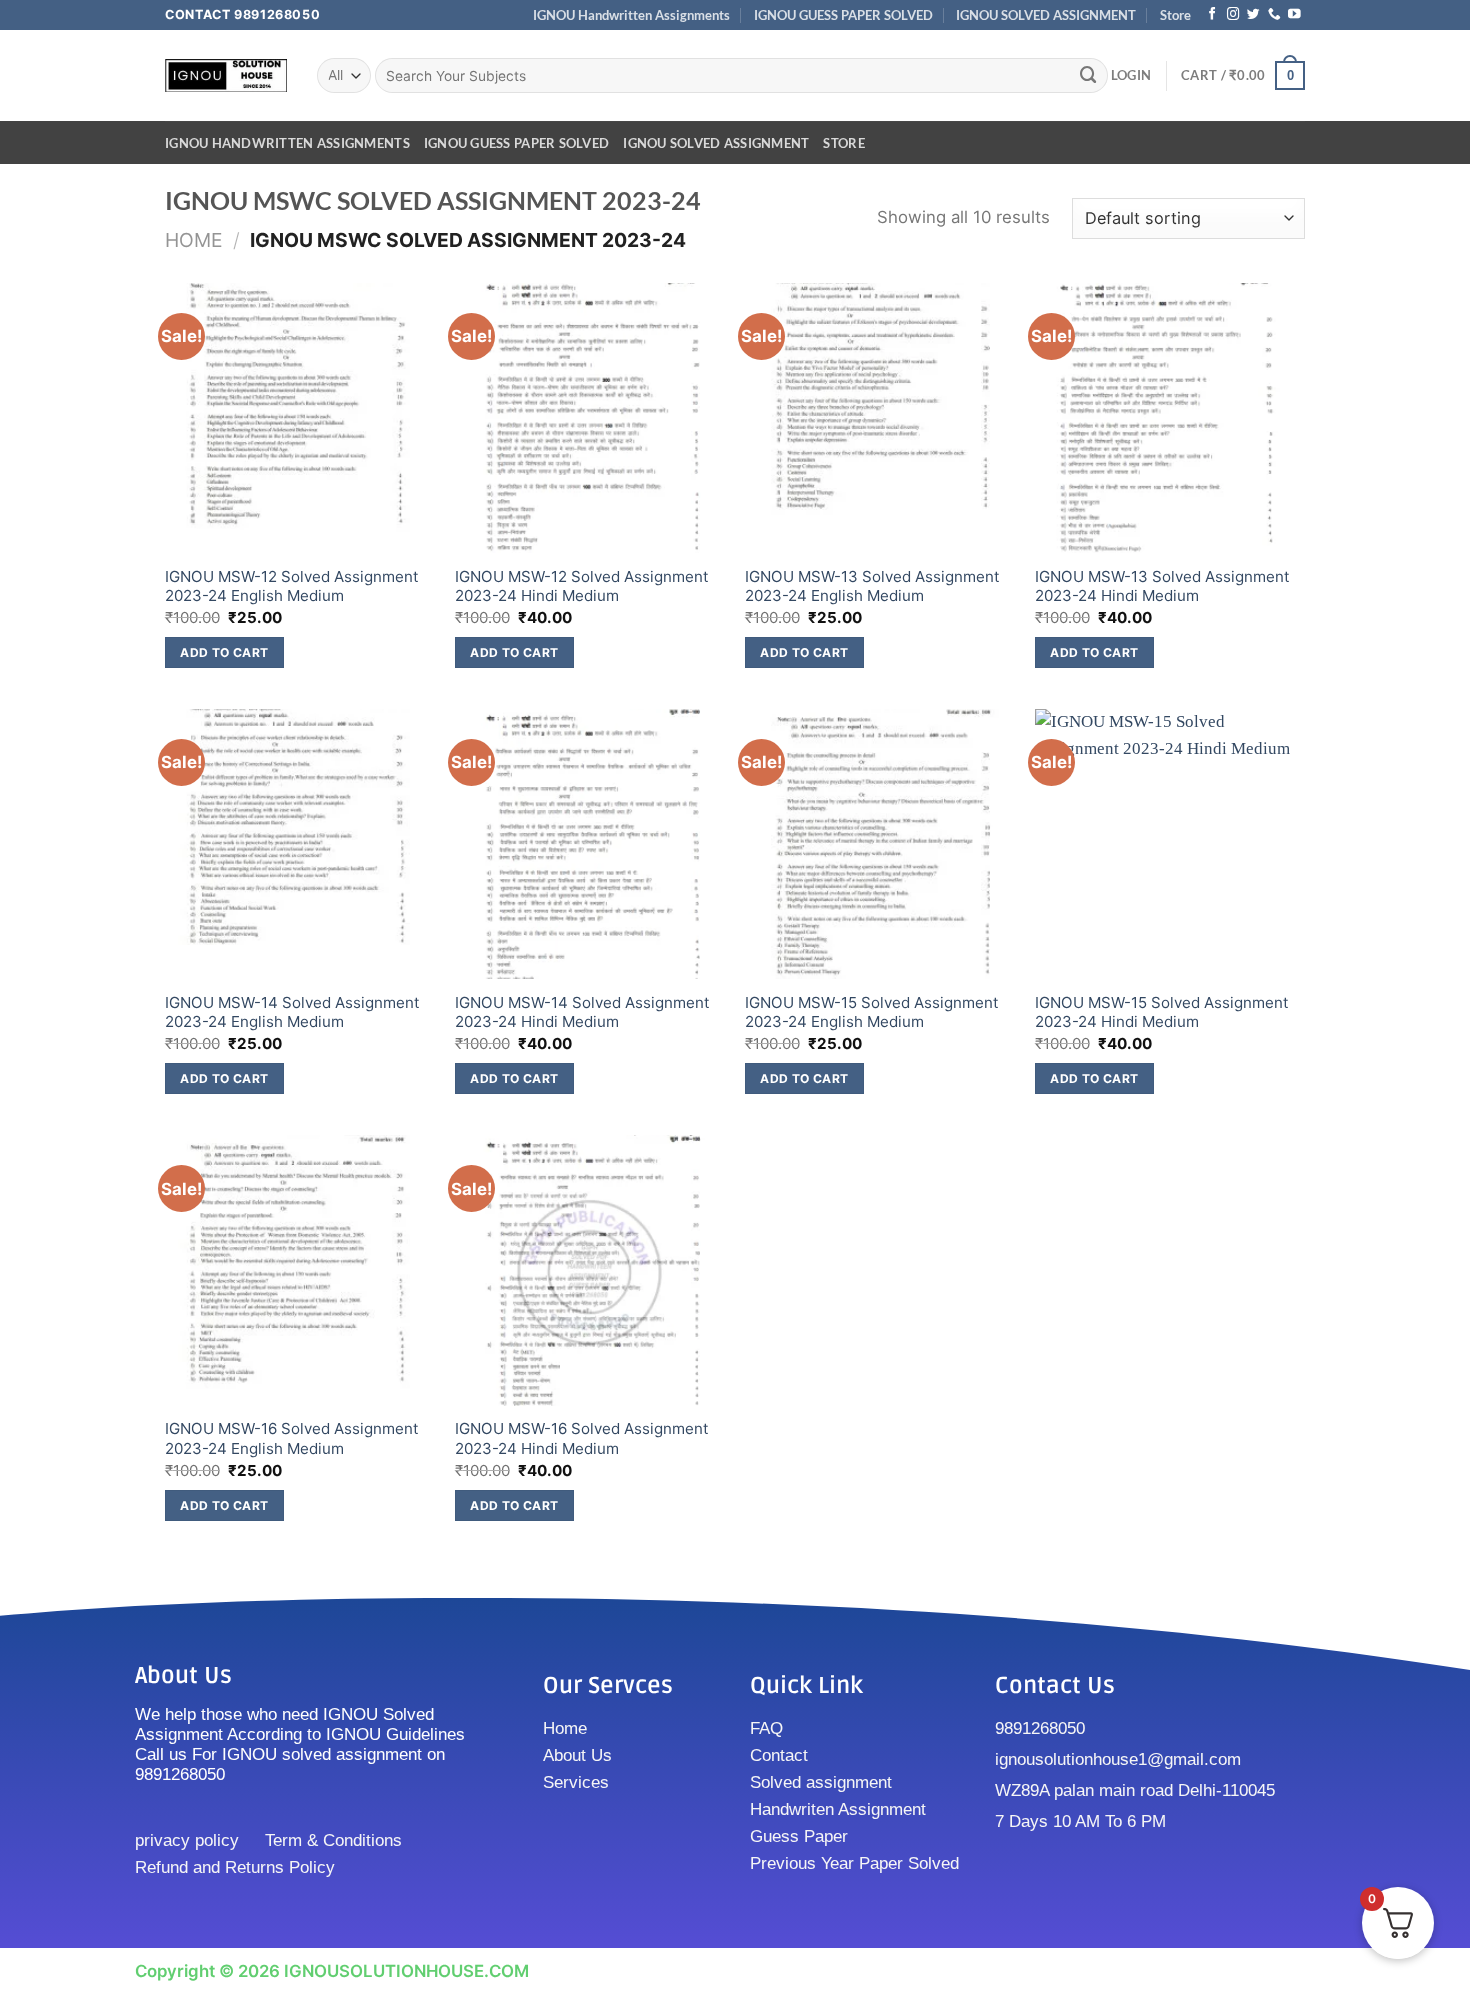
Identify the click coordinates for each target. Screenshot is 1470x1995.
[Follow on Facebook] (1212, 15)
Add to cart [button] (224, 652)
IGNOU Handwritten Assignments (631, 15)
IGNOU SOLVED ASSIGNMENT (1046, 15)
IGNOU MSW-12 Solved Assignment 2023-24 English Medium (292, 586)
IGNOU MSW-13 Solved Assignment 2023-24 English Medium (872, 586)
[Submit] (1089, 75)
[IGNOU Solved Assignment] (226, 75)
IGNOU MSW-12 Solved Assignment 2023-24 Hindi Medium (582, 586)
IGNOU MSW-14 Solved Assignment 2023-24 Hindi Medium (582, 1012)
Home (194, 240)
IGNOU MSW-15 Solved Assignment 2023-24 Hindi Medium (1162, 1012)
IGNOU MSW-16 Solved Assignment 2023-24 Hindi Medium (582, 1438)
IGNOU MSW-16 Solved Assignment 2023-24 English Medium (292, 1438)
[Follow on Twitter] (1253, 15)
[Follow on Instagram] (1233, 15)
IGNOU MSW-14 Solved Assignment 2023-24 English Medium (292, 1012)
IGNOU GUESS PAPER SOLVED (843, 15)
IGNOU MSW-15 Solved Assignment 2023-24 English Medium (872, 1012)
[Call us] (1274, 15)
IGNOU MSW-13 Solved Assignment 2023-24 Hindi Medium (1162, 586)
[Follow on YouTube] (1294, 15)
